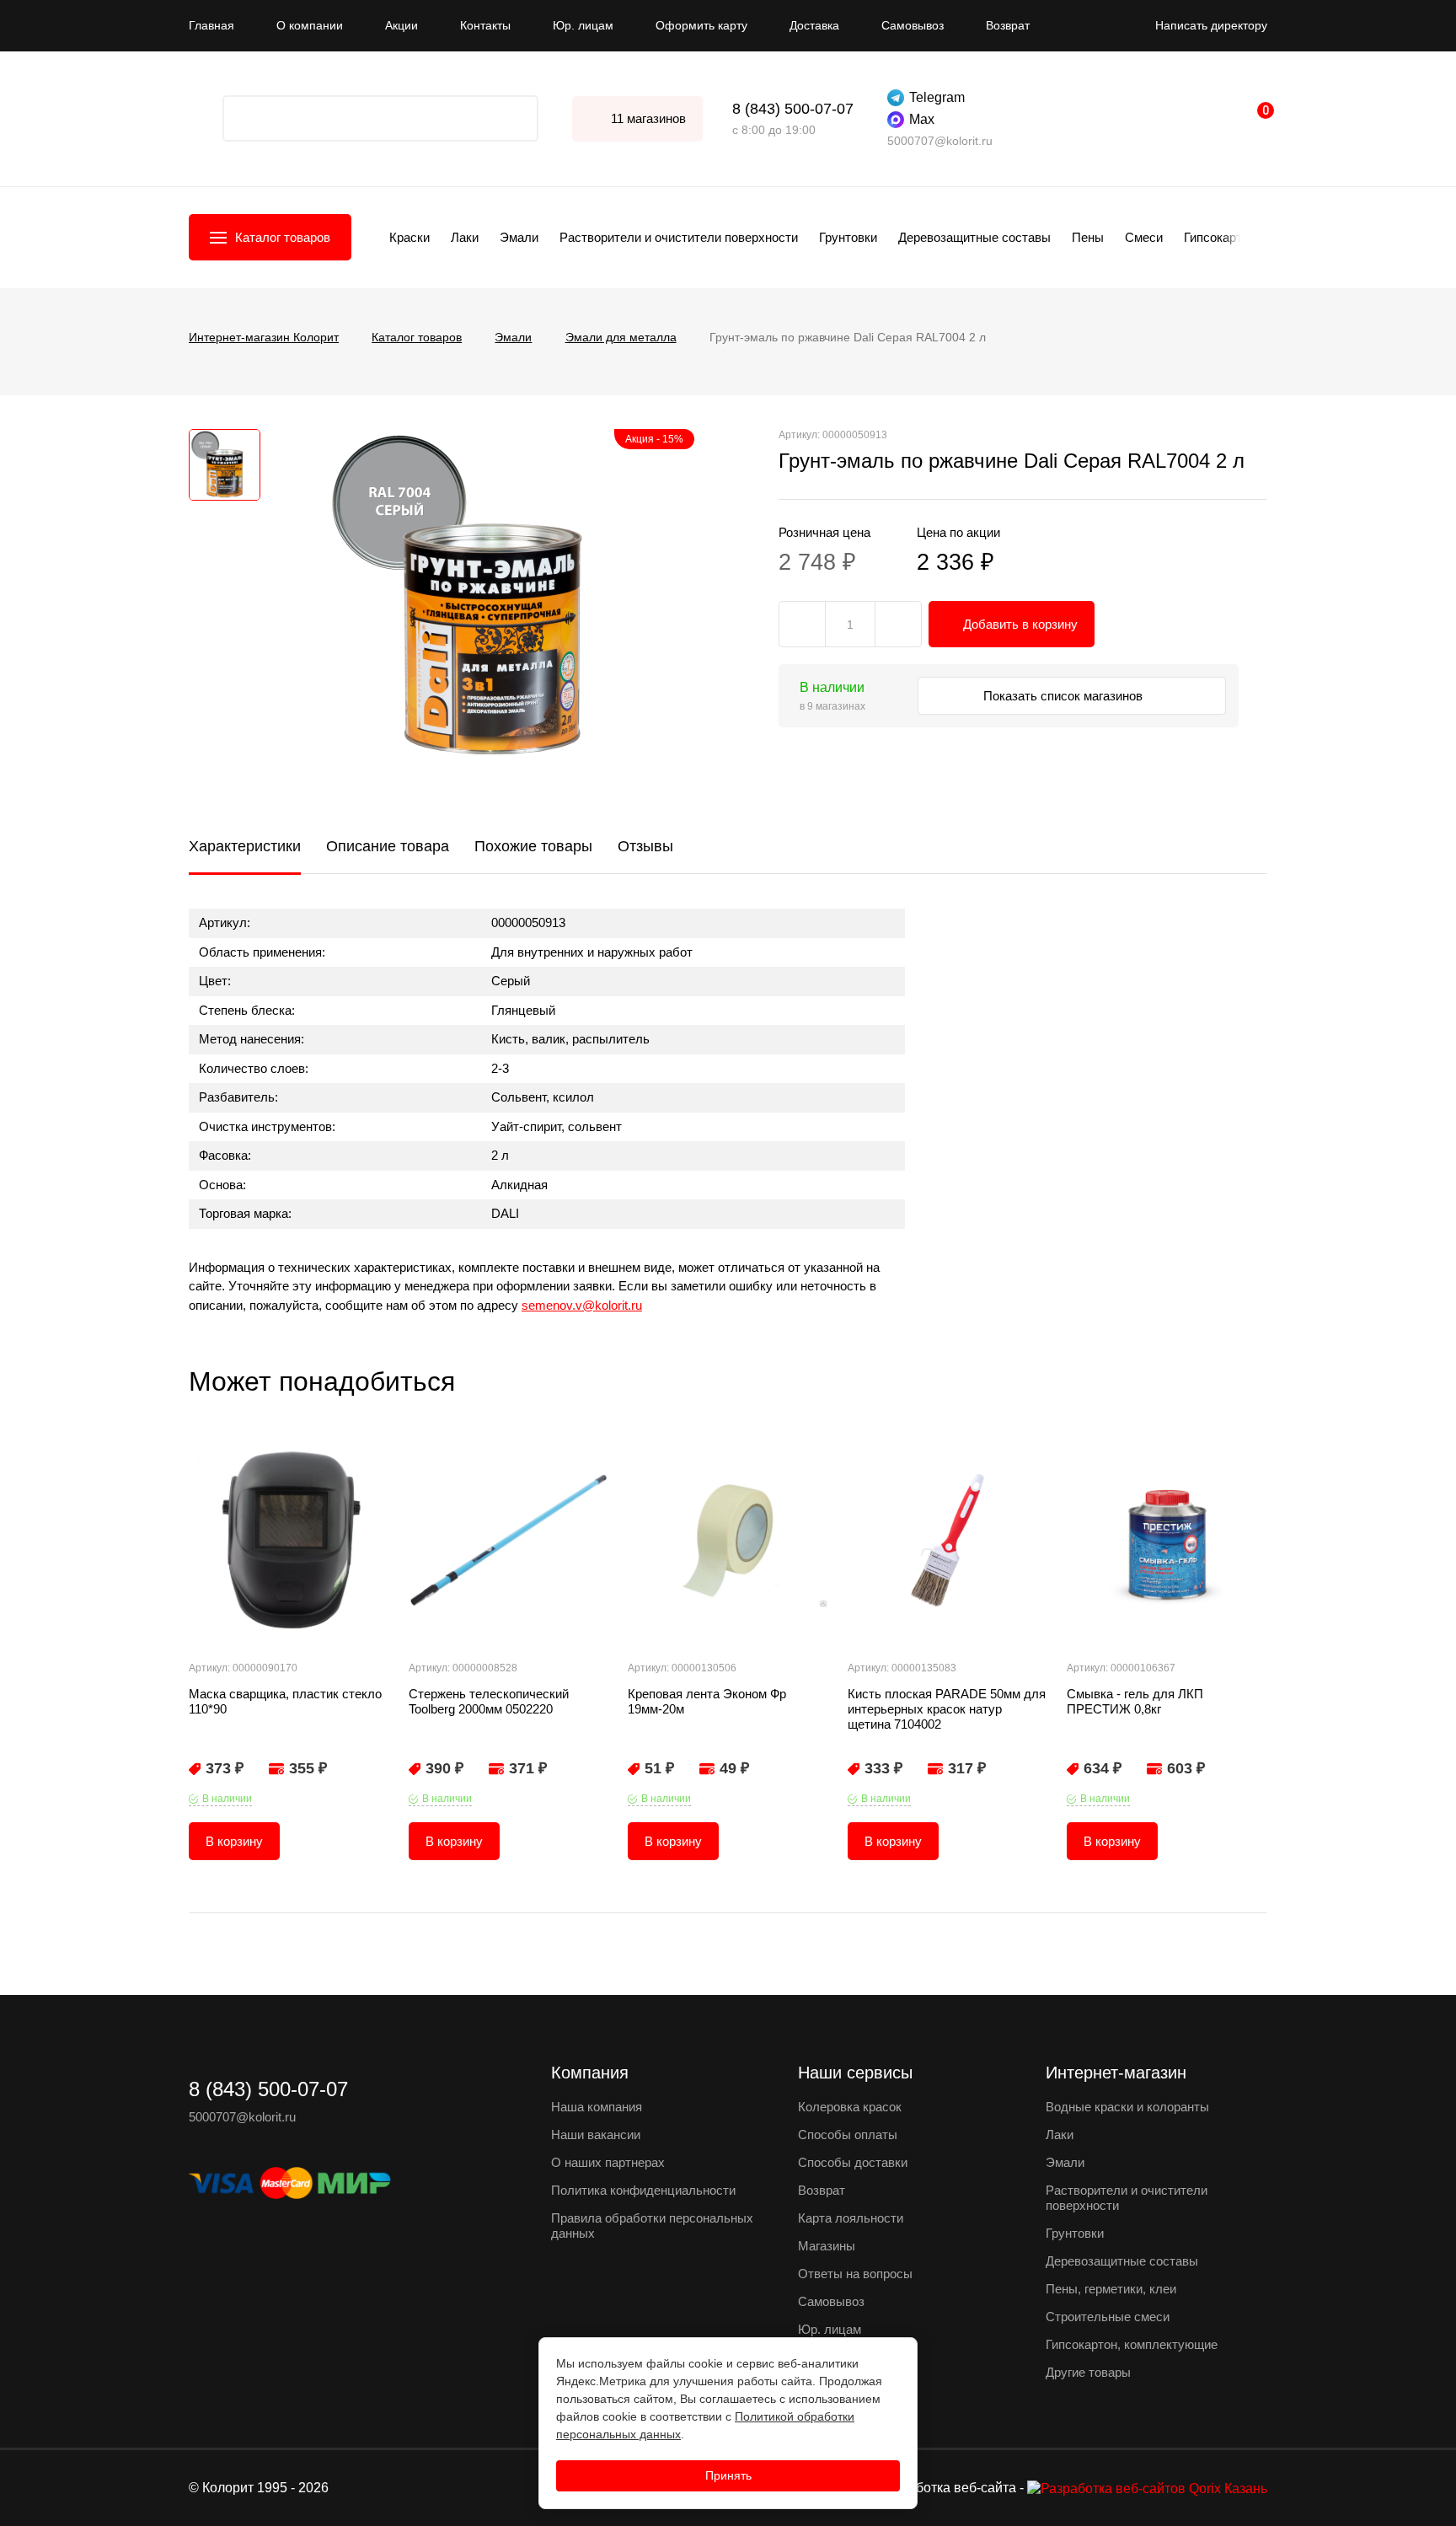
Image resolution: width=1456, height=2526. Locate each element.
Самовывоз (913, 25)
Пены (1088, 237)
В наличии (227, 1799)
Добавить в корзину (1020, 624)
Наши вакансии (596, 2134)
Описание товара (388, 846)
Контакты (485, 25)
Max (922, 119)
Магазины (827, 2246)
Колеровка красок (850, 2107)
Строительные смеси (1108, 2317)
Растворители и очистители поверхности (679, 237)
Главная (211, 25)
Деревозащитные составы (974, 237)
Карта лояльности (851, 2218)
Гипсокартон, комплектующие (1132, 2344)
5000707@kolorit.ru (940, 141)
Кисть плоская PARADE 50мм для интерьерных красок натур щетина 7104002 (947, 1709)
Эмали (519, 237)
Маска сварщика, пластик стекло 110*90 (285, 1701)
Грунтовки (848, 237)
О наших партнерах (608, 2162)
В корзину (234, 1841)
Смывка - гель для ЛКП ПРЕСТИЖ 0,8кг (1135, 1701)
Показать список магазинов (1065, 696)
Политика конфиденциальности (643, 2190)
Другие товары (1088, 2372)
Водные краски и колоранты (1127, 2107)
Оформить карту (701, 25)
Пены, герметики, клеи (1111, 2289)
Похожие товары (533, 846)
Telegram (937, 97)
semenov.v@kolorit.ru (582, 1305)
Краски (409, 237)
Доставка (814, 25)
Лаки (465, 237)
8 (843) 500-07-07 (793, 109)
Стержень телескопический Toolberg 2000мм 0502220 (489, 1701)
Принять (728, 2475)
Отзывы (645, 846)
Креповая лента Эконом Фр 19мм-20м (707, 1701)
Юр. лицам (583, 25)
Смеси (1144, 237)
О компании (310, 25)
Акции (401, 25)
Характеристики (245, 846)
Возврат (1008, 25)
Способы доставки (853, 2162)
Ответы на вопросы (855, 2274)
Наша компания (597, 2107)
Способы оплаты (848, 2134)
